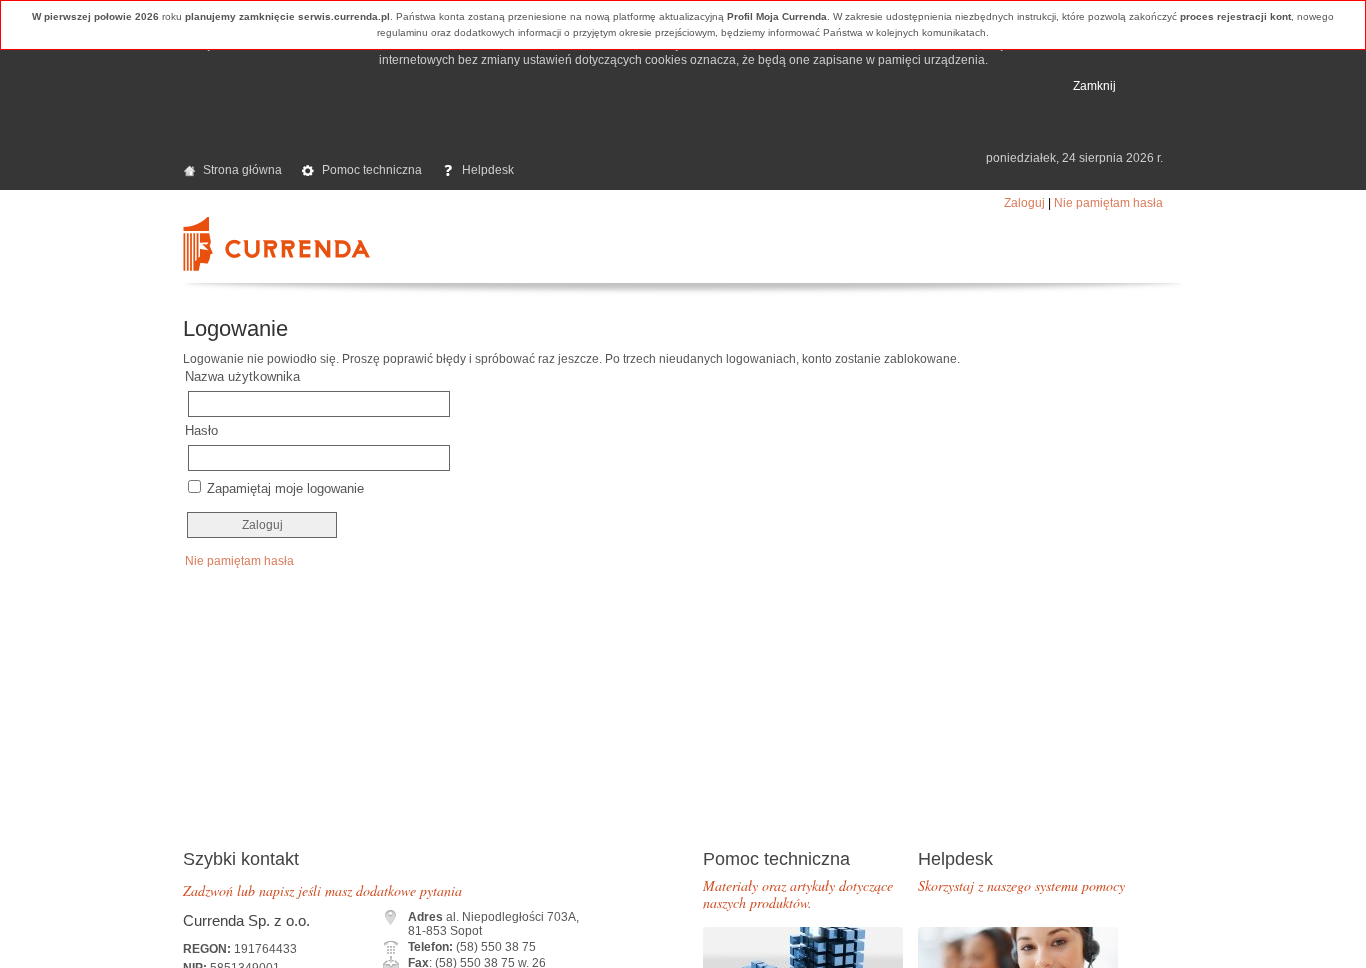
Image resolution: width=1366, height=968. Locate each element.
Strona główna (242, 170)
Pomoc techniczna (372, 170)
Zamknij (1094, 86)
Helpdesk (488, 170)
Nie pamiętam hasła (1108, 203)
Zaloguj (1024, 203)
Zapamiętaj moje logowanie (285, 488)
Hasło (201, 430)
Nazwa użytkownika (242, 376)
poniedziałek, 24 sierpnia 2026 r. (1074, 158)
